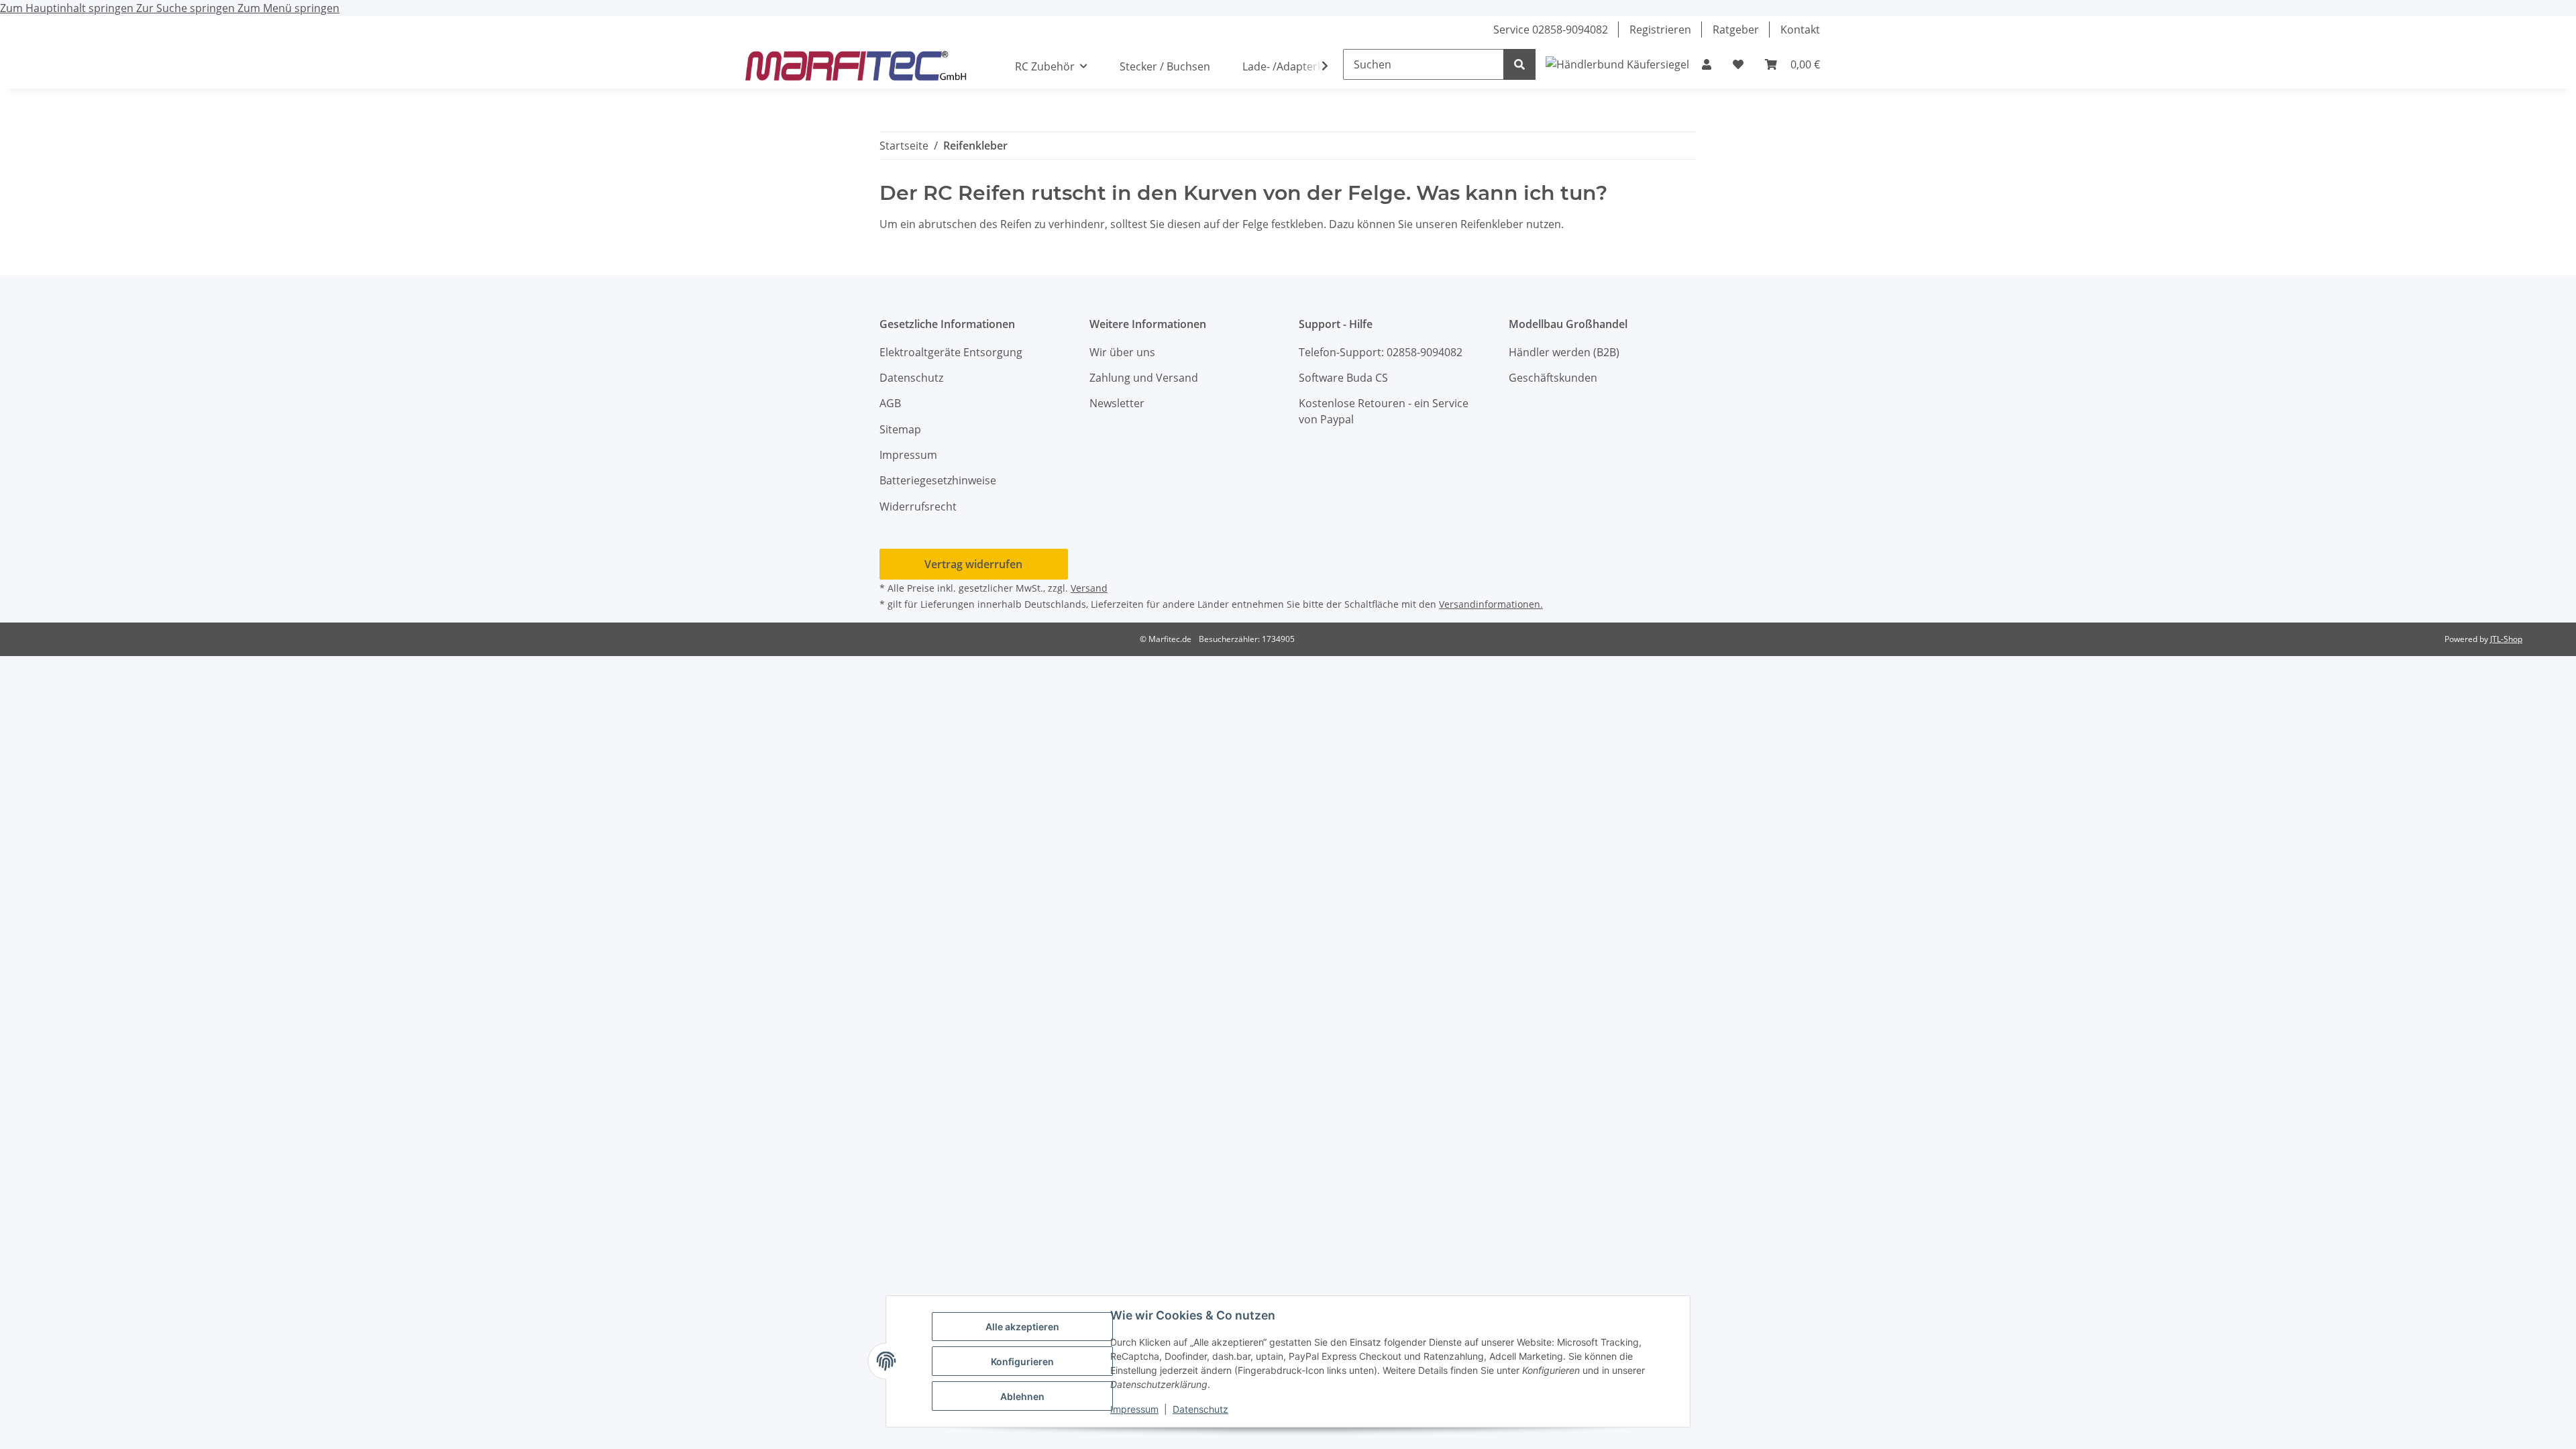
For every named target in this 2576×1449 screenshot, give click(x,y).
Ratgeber (1736, 30)
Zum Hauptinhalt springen (68, 8)
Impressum (1134, 1409)
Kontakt (1800, 30)
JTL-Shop (2506, 639)
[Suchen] (1519, 64)
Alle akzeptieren (1022, 1327)
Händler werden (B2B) (1564, 352)
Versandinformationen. (1491, 604)
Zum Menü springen (288, 8)
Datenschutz (1200, 1409)
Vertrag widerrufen (973, 564)
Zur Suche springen (187, 8)
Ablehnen (1022, 1396)
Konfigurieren (1022, 1361)
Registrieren (1660, 30)
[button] (1707, 64)
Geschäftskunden (1553, 378)
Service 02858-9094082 (1551, 30)
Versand (1089, 588)
